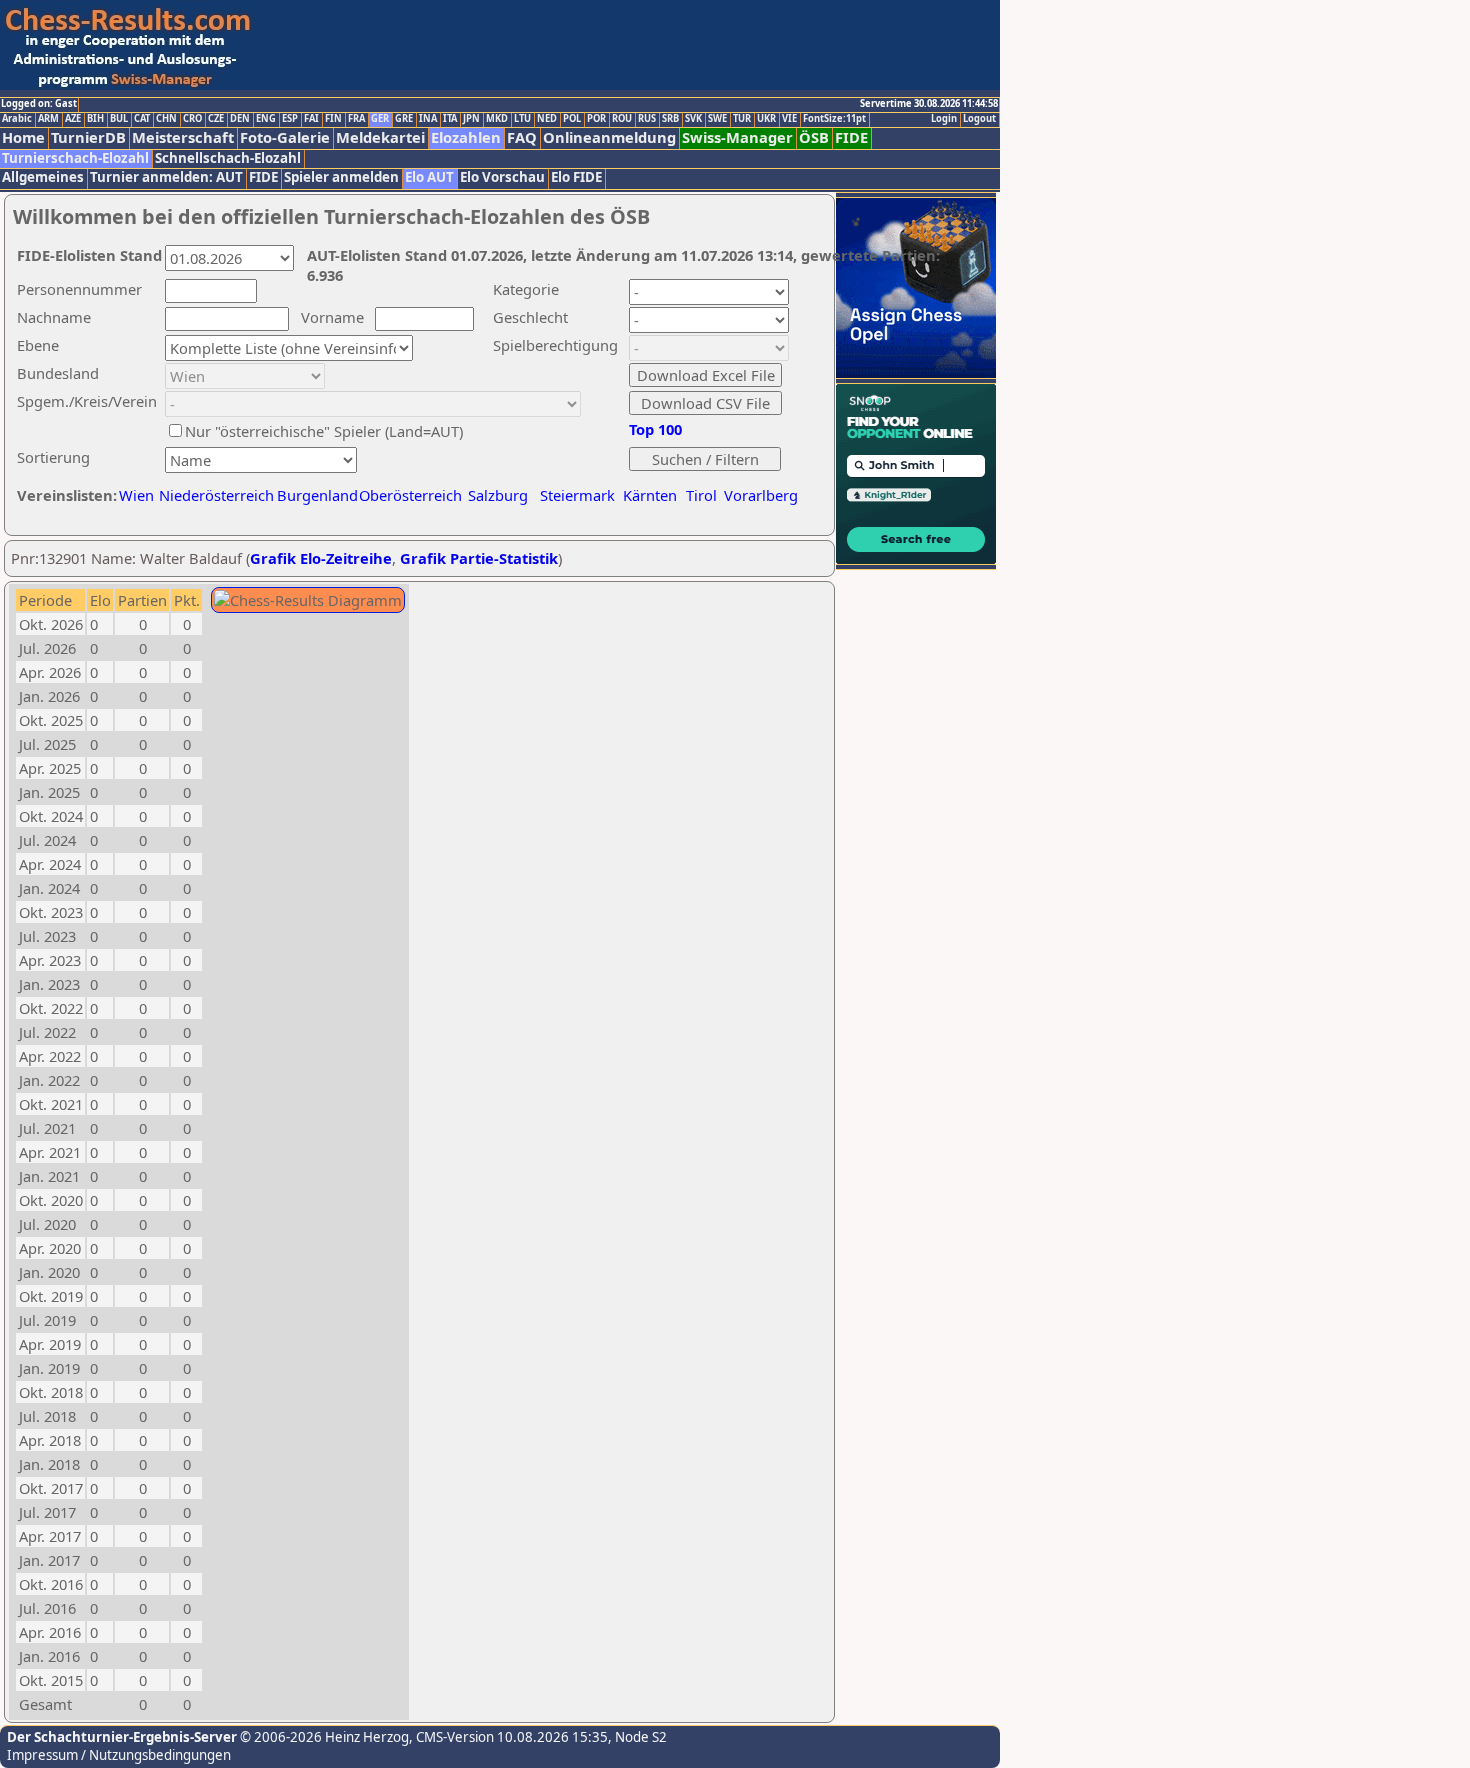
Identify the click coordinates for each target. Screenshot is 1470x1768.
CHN (166, 119)
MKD (497, 119)
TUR (742, 119)
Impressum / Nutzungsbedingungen (119, 1755)
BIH (95, 119)
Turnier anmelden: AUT (166, 177)
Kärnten (650, 495)
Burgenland (317, 495)
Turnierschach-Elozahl (75, 158)
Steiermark (577, 495)
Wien (136, 495)
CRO (192, 119)
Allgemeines (43, 177)
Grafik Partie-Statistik (479, 558)
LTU (522, 119)
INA (428, 119)
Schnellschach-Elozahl (228, 158)
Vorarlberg (761, 495)
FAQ (522, 137)
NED (547, 119)
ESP (290, 119)
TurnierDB (88, 137)
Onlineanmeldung (609, 137)
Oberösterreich (410, 495)
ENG (266, 119)
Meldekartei (380, 137)
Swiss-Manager (737, 137)
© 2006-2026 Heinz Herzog (323, 1737)
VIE (789, 119)
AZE (73, 119)
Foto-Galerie (285, 137)
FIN (333, 119)
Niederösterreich (213, 495)
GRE (404, 119)
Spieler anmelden (341, 177)
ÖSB (814, 137)
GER (380, 119)
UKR (766, 119)
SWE (717, 119)
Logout (979, 119)
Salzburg (498, 495)
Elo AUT (429, 177)
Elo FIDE (576, 177)
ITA (450, 119)
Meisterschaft (183, 137)
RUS (647, 119)
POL (572, 119)
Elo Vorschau (502, 177)
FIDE (851, 137)
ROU (622, 119)
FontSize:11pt (834, 119)
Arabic (17, 119)
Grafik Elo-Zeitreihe (321, 558)
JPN (471, 119)
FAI (311, 119)
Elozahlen (466, 137)
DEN (240, 119)
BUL (119, 119)
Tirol (701, 495)
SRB (670, 119)
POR (596, 119)
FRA (356, 119)
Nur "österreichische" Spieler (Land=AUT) (324, 431)
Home (23, 137)
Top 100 (655, 429)
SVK (693, 119)
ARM (48, 119)
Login (944, 119)
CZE (216, 119)
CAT (142, 119)
